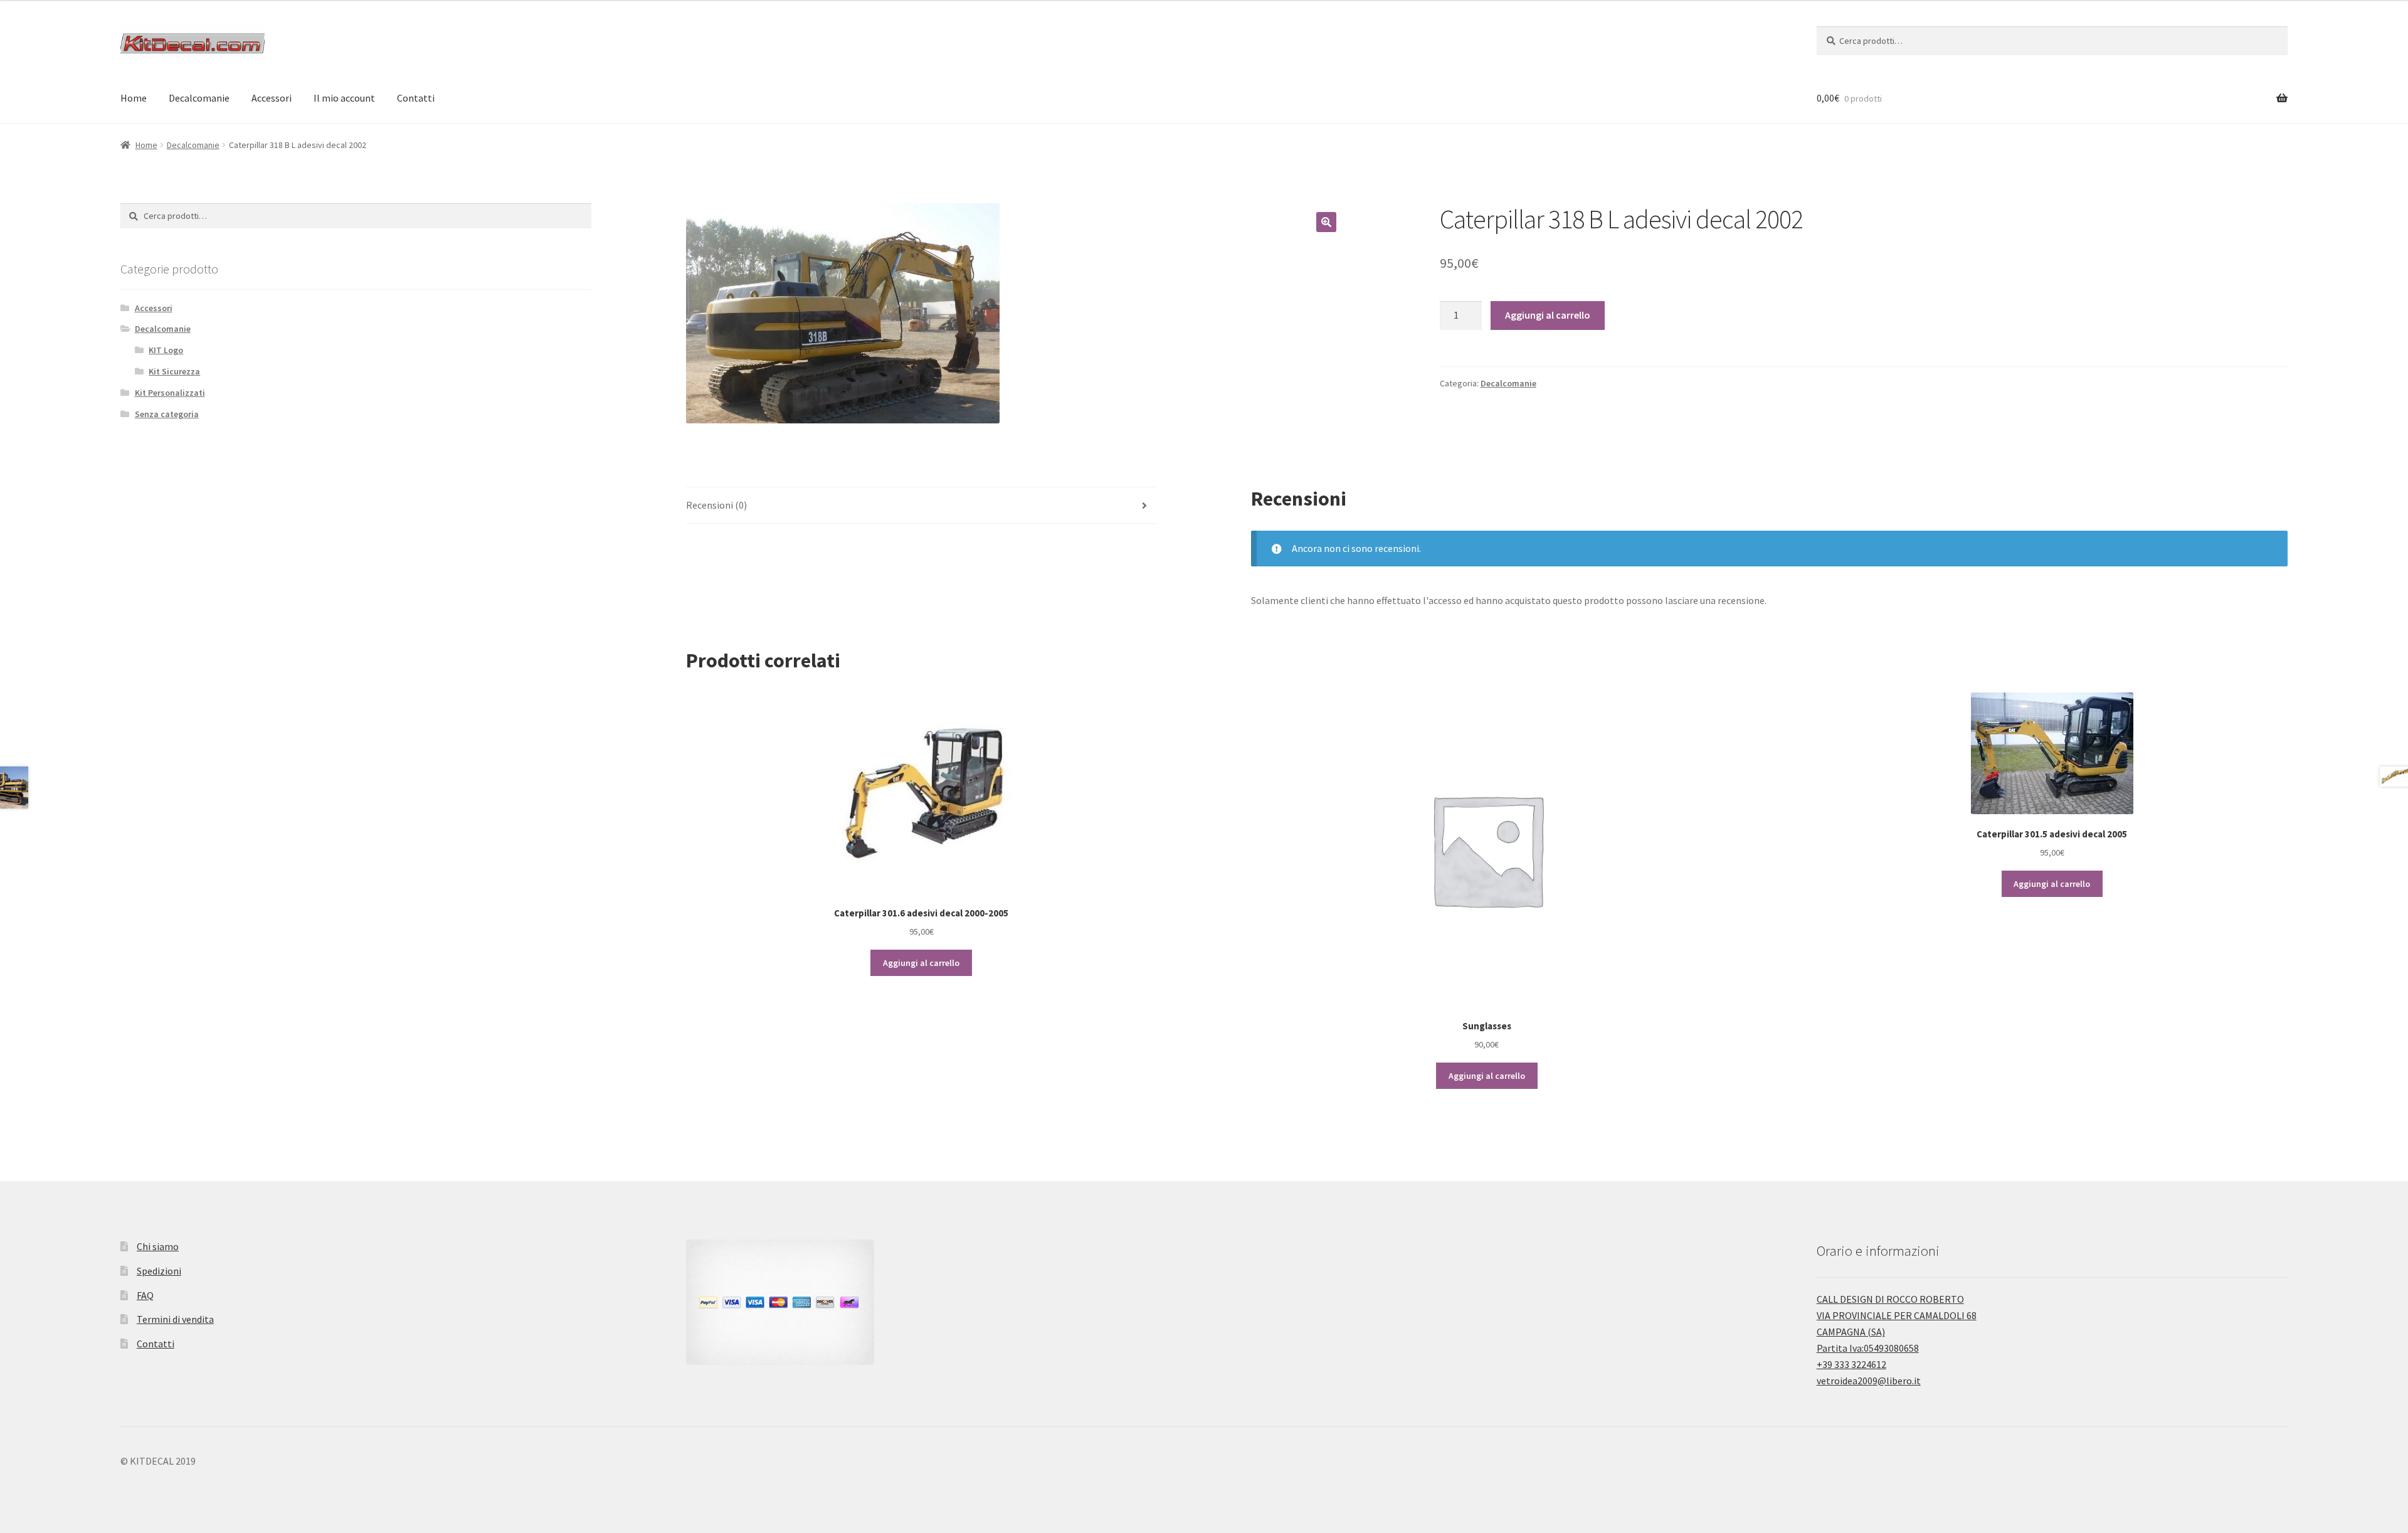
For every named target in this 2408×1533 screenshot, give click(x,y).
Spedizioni (159, 1271)
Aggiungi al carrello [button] (921, 963)
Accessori (272, 98)
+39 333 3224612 (1851, 1364)
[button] (1326, 222)
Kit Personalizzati (170, 393)
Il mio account (344, 98)
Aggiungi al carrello (1548, 315)
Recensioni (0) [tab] (716, 505)
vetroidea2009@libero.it (1869, 1381)
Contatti (416, 98)
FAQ (145, 1295)
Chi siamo (158, 1246)
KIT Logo (166, 350)
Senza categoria (167, 414)
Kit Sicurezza (174, 371)
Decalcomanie (199, 98)
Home (134, 98)
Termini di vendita (175, 1319)
